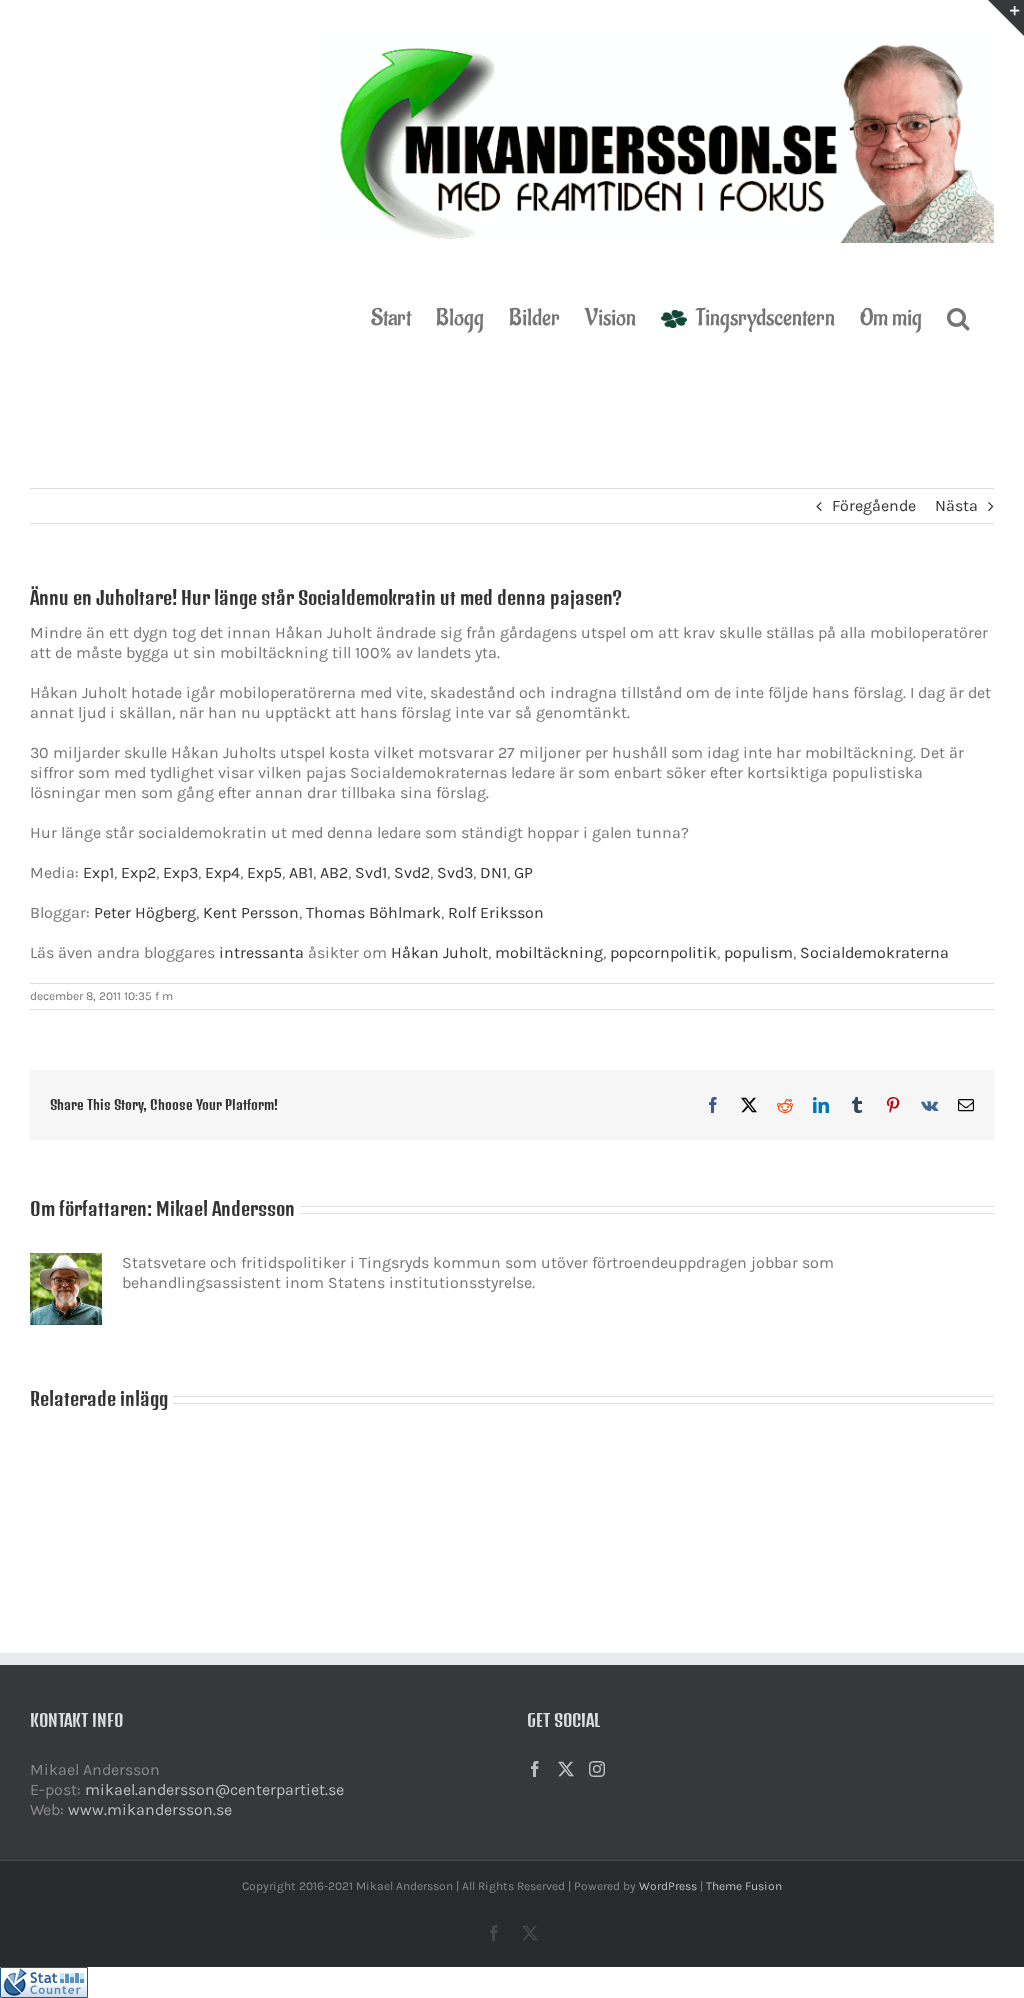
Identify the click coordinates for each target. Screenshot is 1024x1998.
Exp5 (264, 872)
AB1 (301, 872)
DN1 (493, 872)
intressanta (261, 952)
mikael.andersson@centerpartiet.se (214, 1789)
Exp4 (222, 872)
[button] (958, 317)
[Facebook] (535, 1769)
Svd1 (371, 872)
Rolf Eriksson (496, 912)
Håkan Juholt (439, 952)
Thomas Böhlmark (373, 912)
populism (758, 952)
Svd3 (455, 872)
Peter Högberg (145, 912)
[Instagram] (597, 1769)
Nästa (956, 505)
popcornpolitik (663, 952)
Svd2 (412, 872)
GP (523, 872)
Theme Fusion (744, 1886)
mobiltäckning (549, 952)
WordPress (668, 1886)
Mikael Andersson (225, 1208)
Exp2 (138, 872)
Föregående (874, 505)
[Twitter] (566, 1769)
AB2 (334, 872)
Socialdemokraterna (874, 952)
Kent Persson (251, 912)
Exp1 (98, 872)
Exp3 (180, 872)
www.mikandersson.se (150, 1809)
